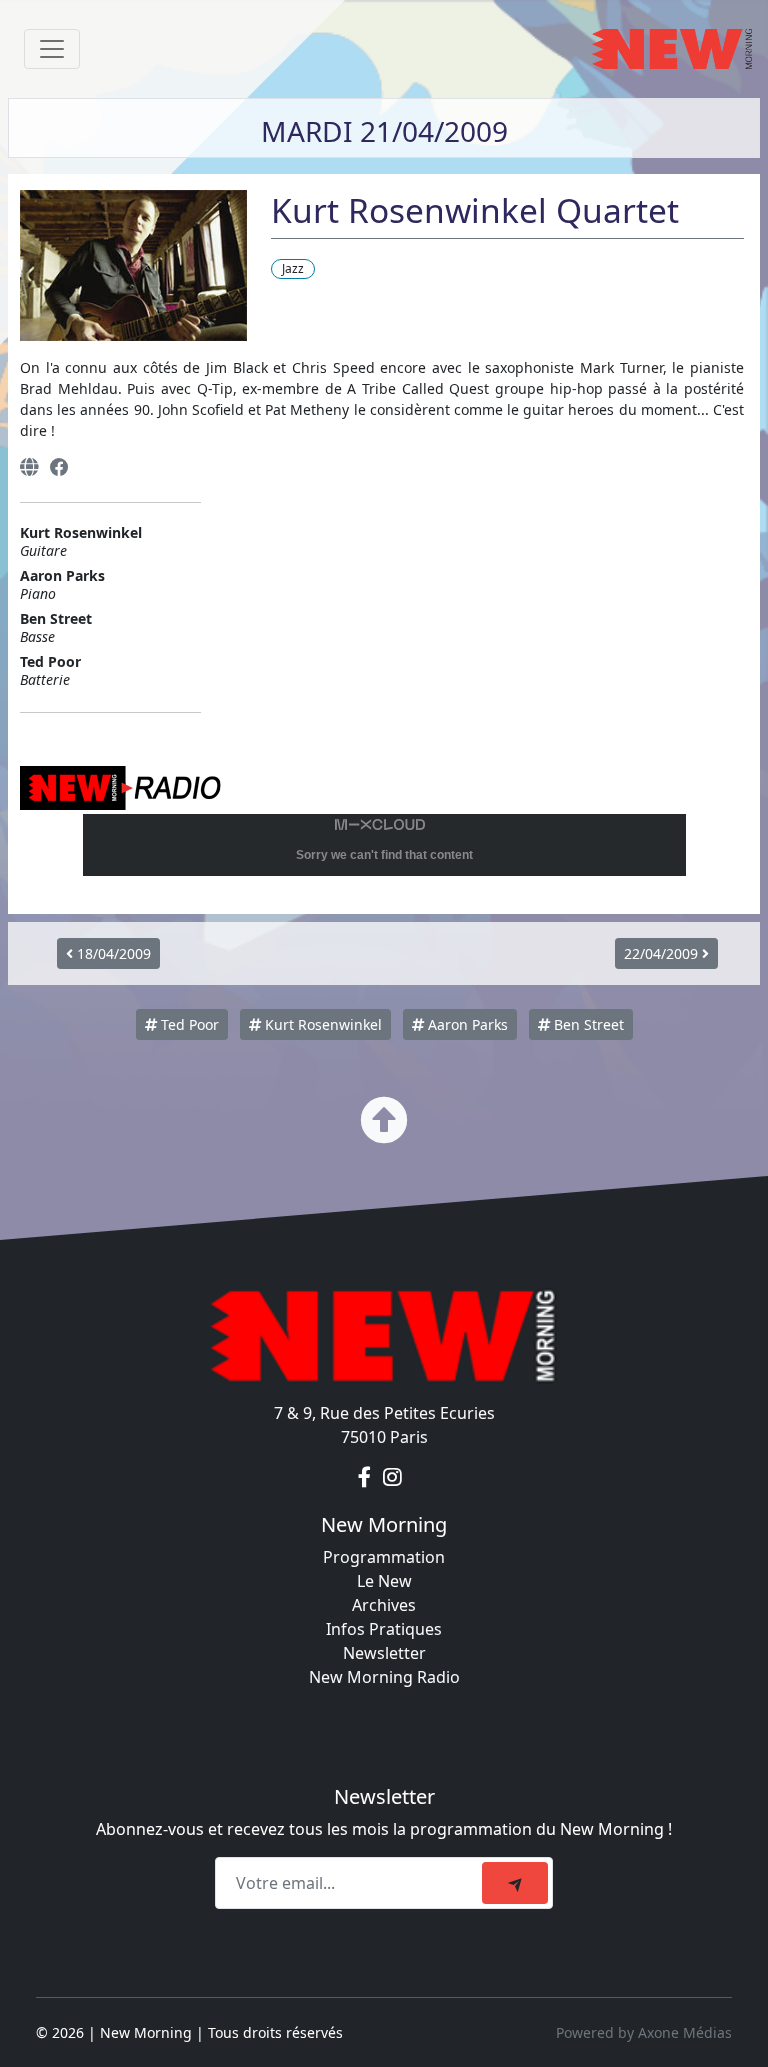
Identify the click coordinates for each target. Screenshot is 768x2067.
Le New (384, 1581)
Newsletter (384, 1653)
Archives (384, 1605)
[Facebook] (59, 467)
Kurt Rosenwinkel (321, 1024)
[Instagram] (392, 1477)
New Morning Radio (384, 1677)
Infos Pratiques (384, 1629)
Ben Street (587, 1024)
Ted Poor (188, 1024)
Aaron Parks (466, 1024)
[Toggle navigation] (52, 49)
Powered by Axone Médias (644, 2032)
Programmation (384, 1557)
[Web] (29, 467)
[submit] (515, 1883)
